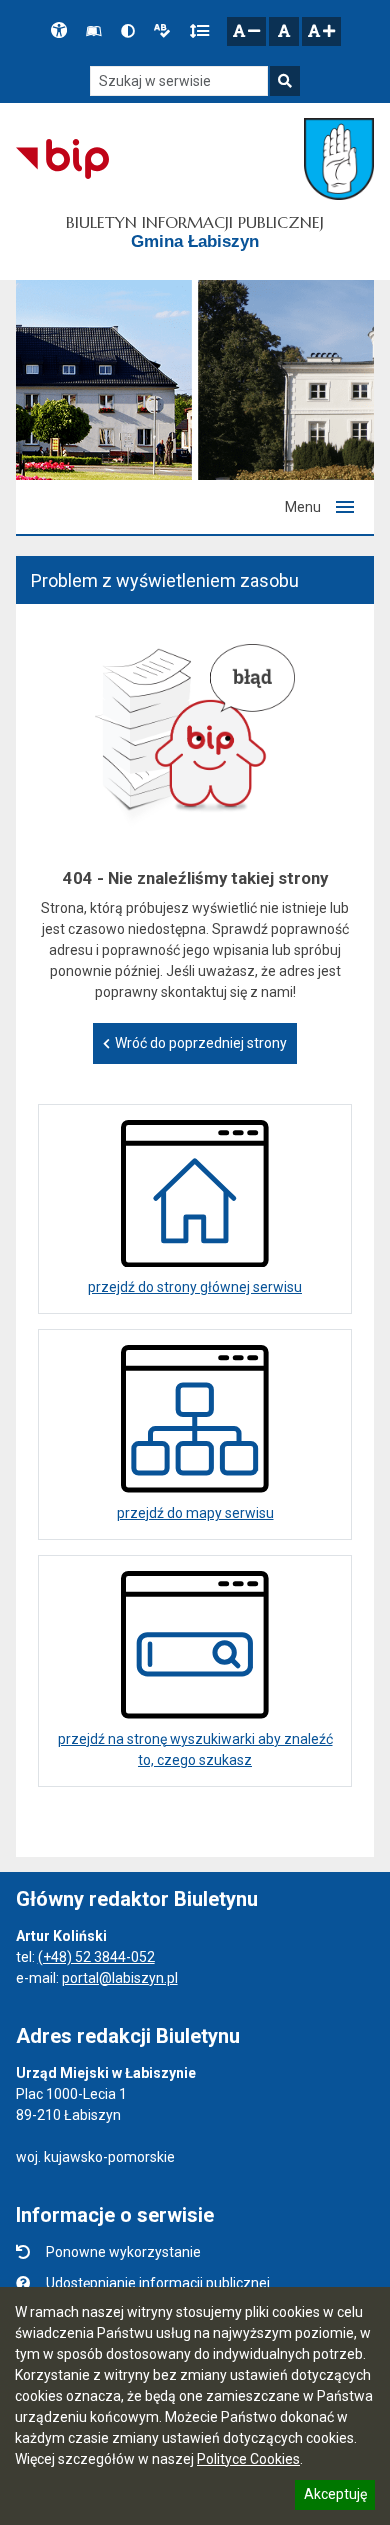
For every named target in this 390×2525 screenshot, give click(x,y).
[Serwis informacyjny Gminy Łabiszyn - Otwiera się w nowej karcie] (339, 159)
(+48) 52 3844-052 (96, 1957)
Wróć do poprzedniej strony (201, 1043)
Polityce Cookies (248, 2459)
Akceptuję (335, 2497)
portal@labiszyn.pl (120, 1978)
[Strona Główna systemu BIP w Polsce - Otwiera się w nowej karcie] (62, 159)
